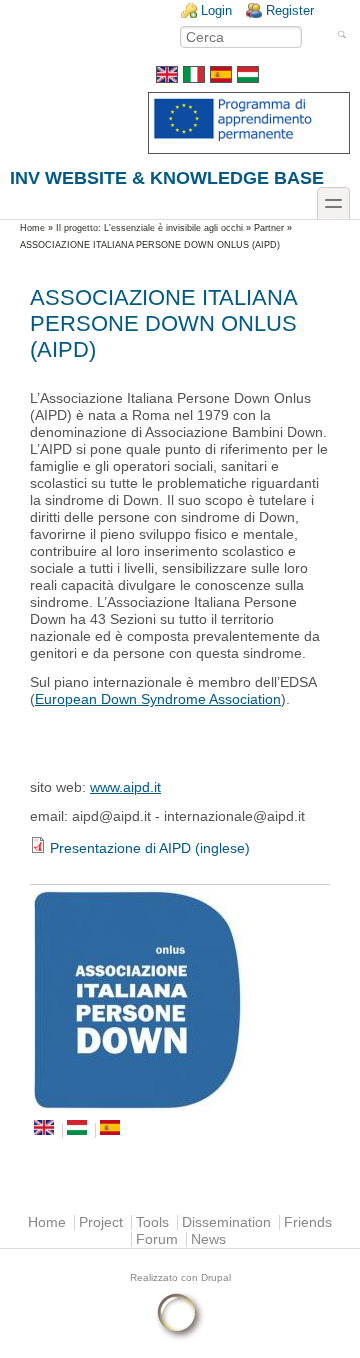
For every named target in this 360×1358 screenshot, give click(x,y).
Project (101, 1222)
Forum (157, 1239)
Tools (152, 1222)
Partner (269, 228)
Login (216, 10)
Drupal (216, 1277)
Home (32, 228)
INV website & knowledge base (167, 177)
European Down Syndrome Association (158, 699)
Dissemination (226, 1222)
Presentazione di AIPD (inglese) (150, 848)
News (208, 1239)
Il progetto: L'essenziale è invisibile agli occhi (149, 228)
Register (290, 10)
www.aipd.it (125, 787)
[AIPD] (180, 1000)
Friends (308, 1222)
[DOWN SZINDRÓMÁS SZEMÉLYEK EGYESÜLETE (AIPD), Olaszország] (248, 78)
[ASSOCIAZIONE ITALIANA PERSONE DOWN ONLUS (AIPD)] (167, 78)
